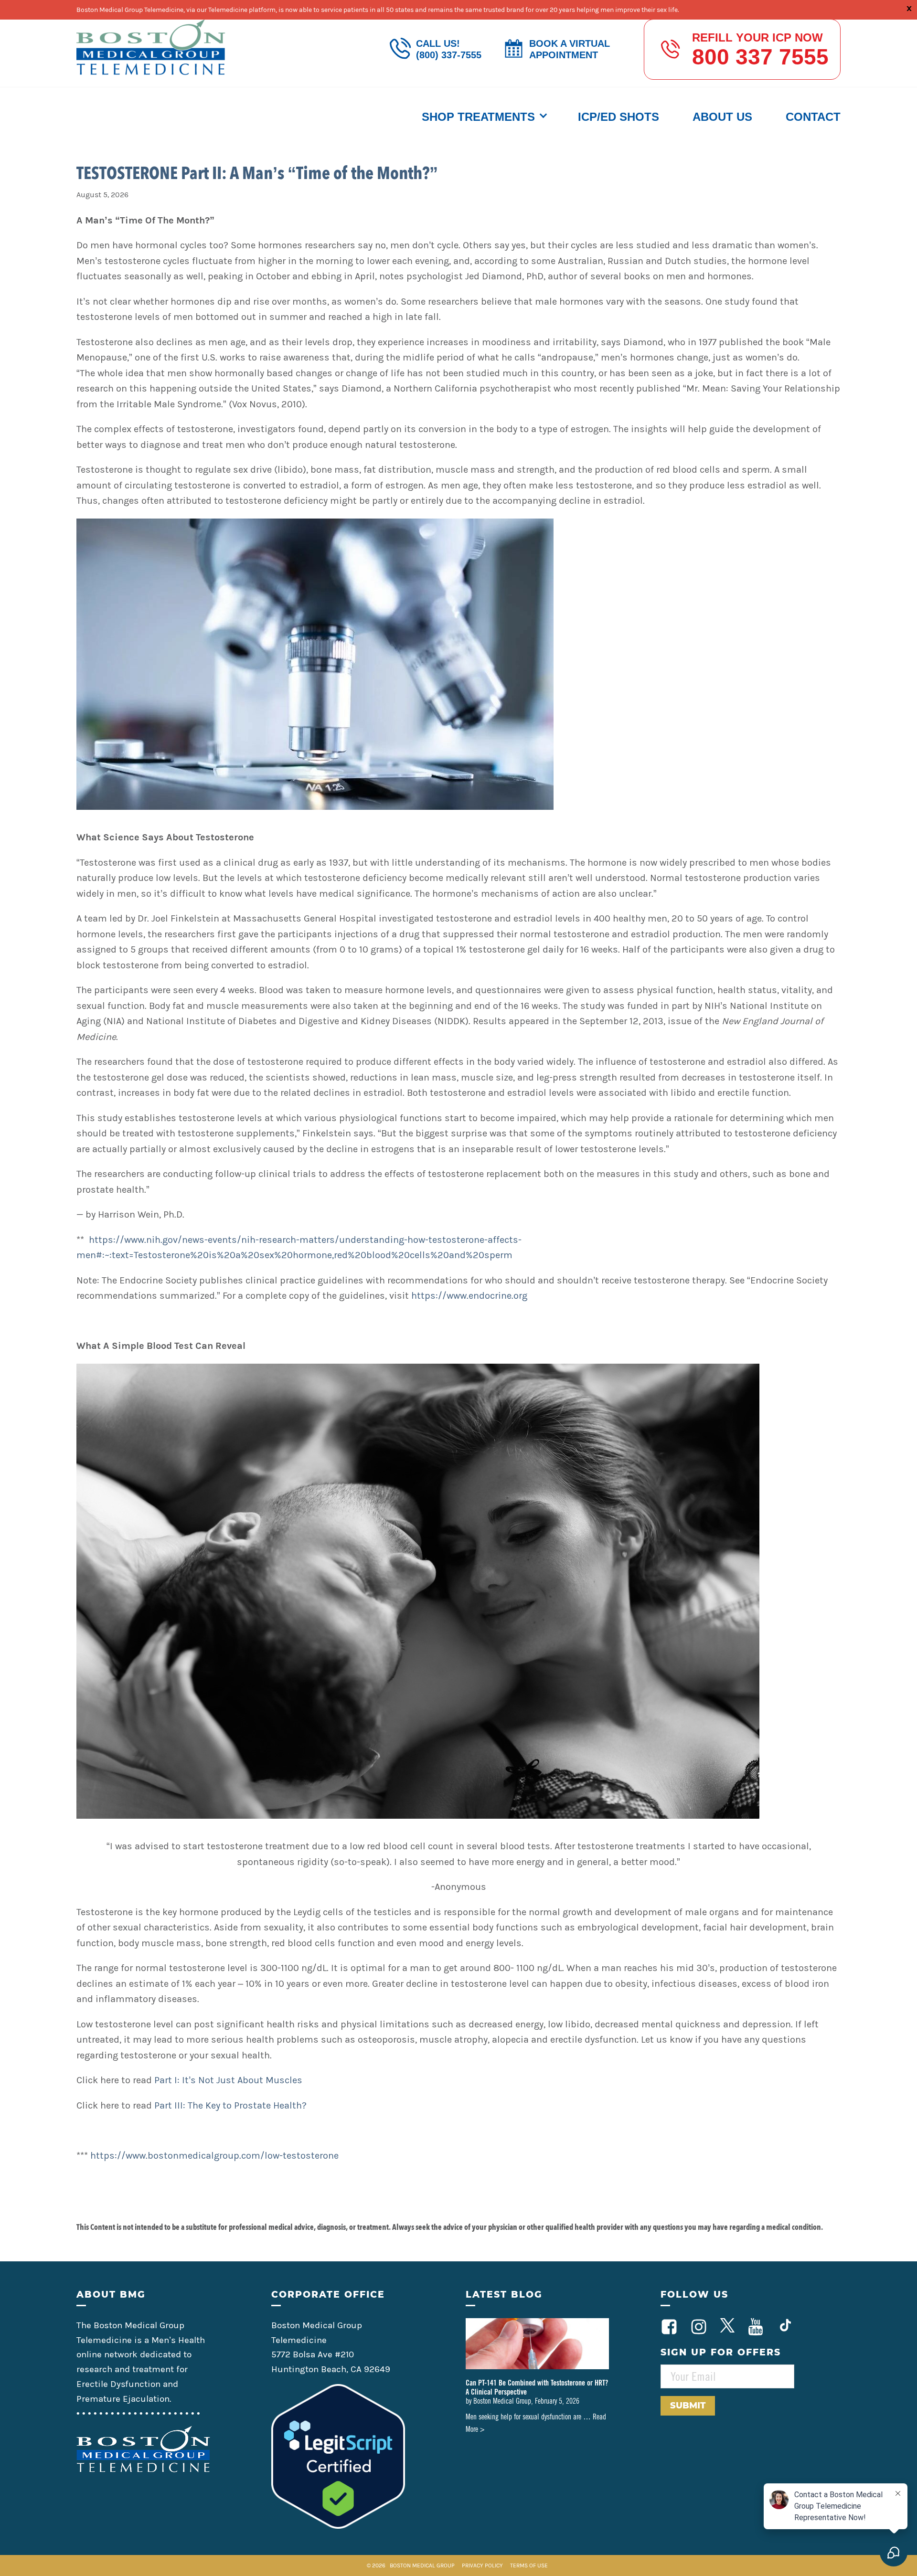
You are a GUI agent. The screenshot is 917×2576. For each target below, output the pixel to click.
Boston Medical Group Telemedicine (151, 47)
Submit (688, 2406)
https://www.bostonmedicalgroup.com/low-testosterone (214, 2156)
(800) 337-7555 (449, 55)
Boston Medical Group (422, 2565)
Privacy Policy (483, 2565)
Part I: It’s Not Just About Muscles (228, 2080)
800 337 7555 (760, 57)
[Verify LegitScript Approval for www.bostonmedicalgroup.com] (338, 2526)
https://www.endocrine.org (469, 1296)
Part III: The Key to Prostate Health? (230, 2105)
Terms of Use (529, 2565)
